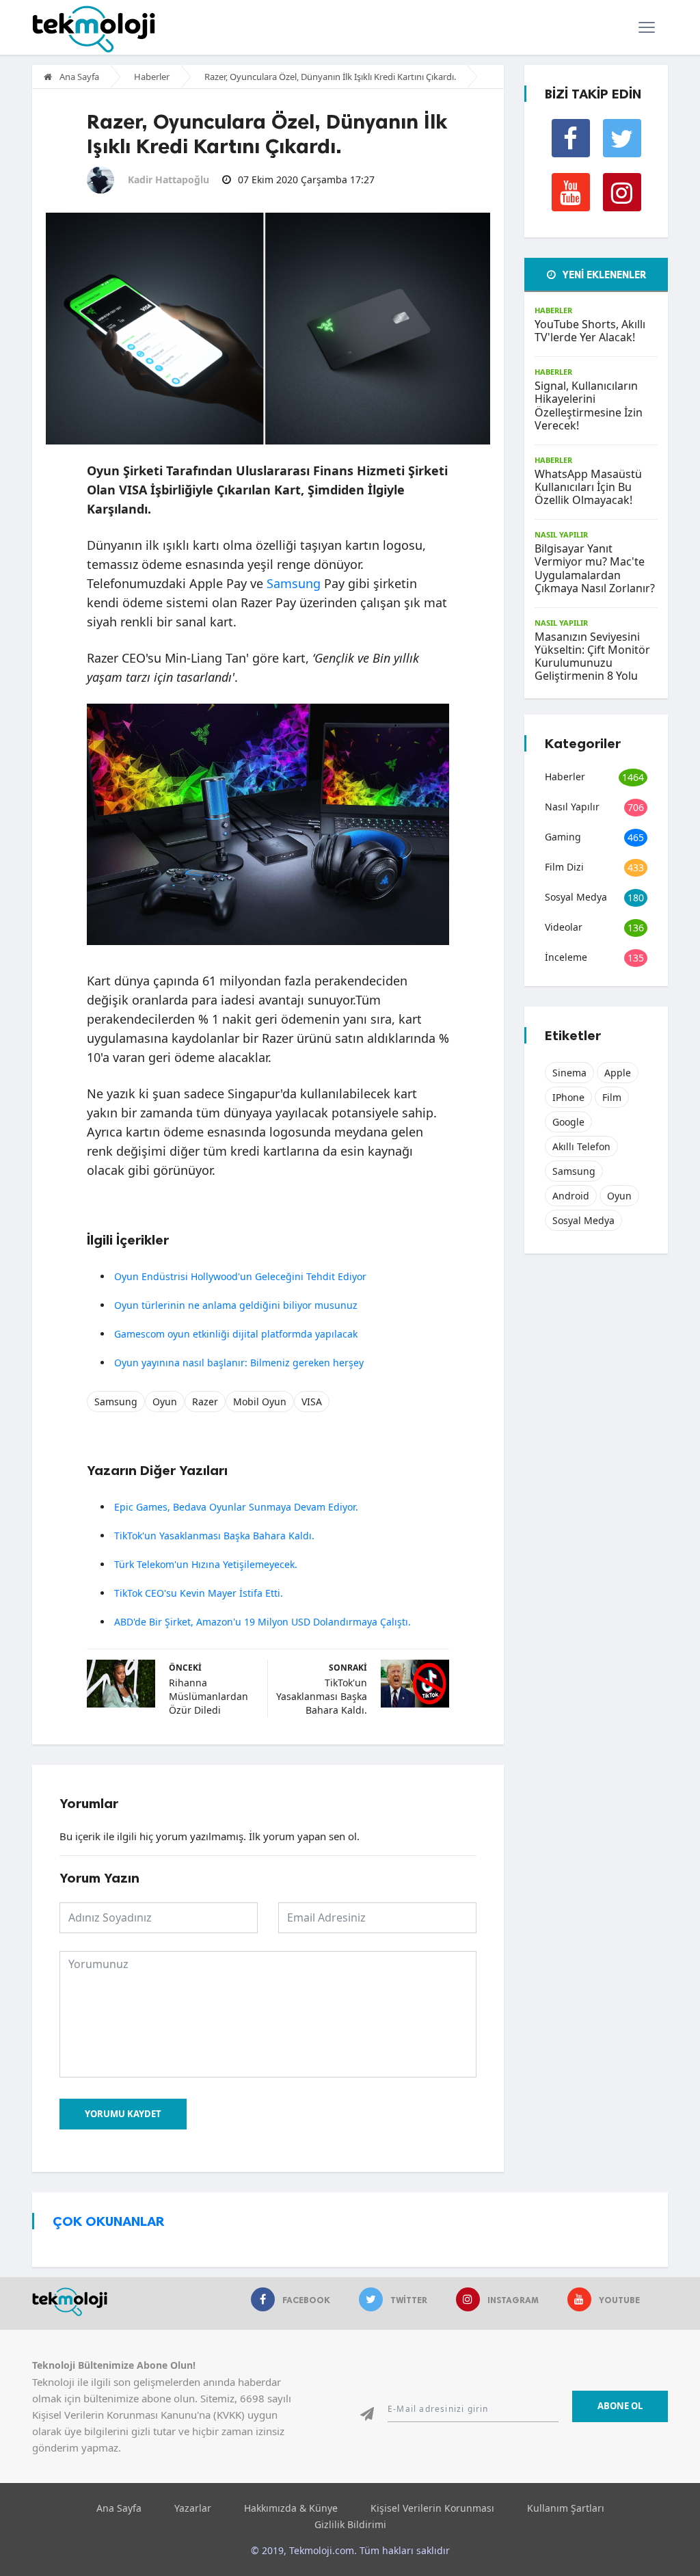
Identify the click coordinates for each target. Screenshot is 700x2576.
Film (612, 1097)
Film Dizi (564, 867)
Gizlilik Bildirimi (350, 2524)
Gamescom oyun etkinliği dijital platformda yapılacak (236, 1334)
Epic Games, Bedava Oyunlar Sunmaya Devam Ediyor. (236, 1507)
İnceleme (566, 957)
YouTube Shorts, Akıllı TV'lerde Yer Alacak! (590, 331)
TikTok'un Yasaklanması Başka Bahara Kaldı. (214, 1536)
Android (571, 1196)
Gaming (563, 837)
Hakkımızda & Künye (291, 2508)
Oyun (165, 1402)
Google (568, 1122)
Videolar (564, 927)
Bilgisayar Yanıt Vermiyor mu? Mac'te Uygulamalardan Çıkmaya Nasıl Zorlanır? (595, 568)
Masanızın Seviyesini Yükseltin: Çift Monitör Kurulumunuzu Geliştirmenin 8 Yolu (592, 656)
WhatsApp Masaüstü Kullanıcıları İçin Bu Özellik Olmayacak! (588, 487)
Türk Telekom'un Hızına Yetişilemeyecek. (206, 1564)
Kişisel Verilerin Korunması (432, 2508)
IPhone (568, 1097)
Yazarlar (193, 2508)
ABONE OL (620, 2406)
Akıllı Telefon (581, 1146)
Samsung (294, 583)
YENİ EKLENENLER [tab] (603, 275)
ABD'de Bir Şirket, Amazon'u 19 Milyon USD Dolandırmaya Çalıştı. (262, 1622)
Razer (205, 1402)
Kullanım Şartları (566, 2508)
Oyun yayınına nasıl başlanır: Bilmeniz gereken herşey (239, 1363)
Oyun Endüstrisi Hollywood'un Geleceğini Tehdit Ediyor (240, 1276)
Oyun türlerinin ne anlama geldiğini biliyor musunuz (236, 1305)
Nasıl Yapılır (561, 534)
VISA (312, 1402)
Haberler (152, 77)
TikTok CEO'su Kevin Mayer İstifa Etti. (199, 1593)
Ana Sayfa (78, 77)
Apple (618, 1073)
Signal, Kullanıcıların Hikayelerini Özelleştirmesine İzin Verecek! (589, 406)
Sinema (569, 1073)
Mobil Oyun (260, 1402)
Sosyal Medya (576, 897)
